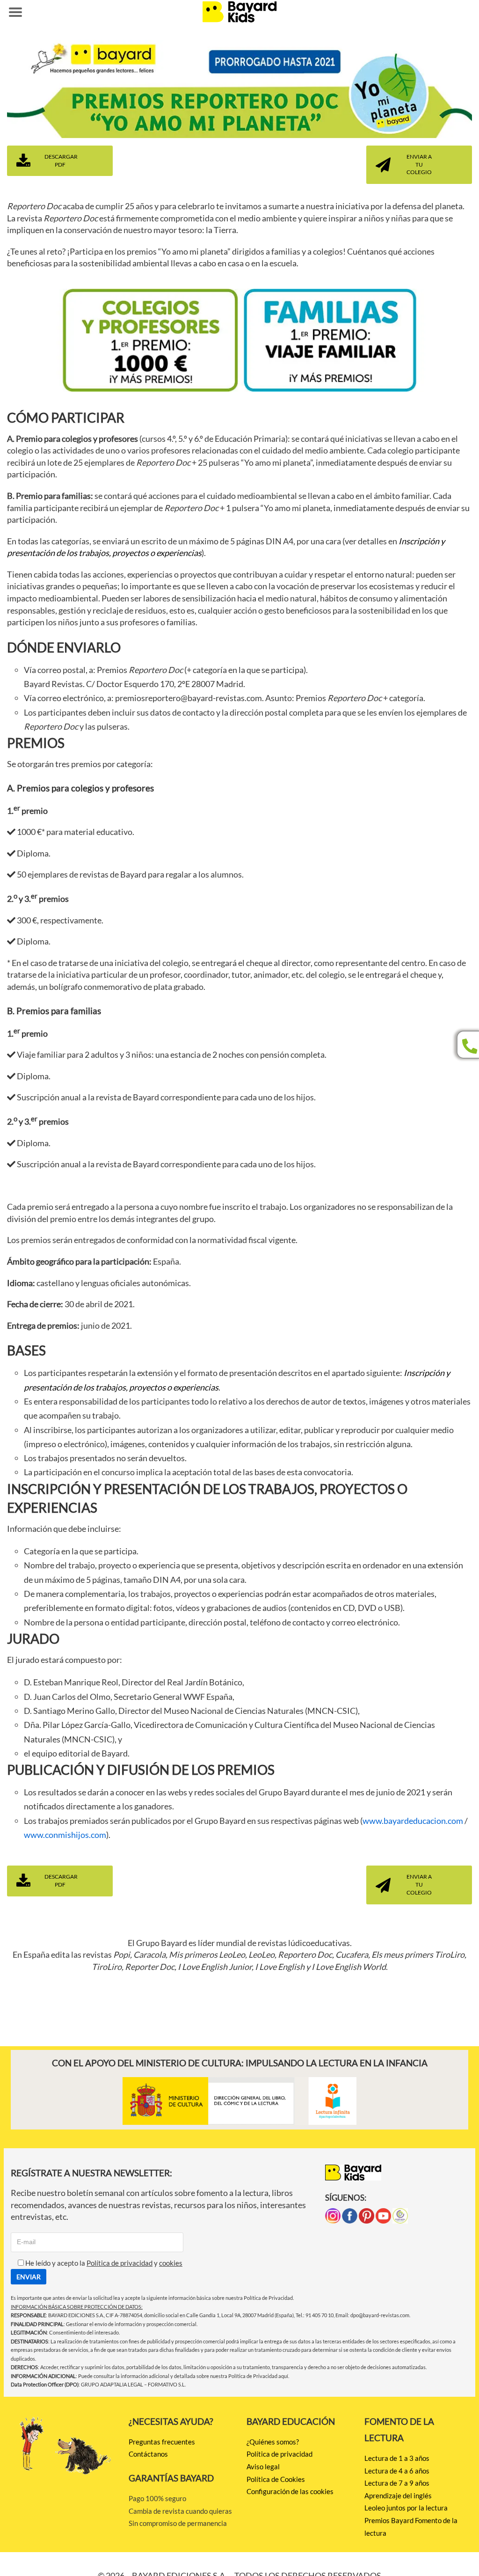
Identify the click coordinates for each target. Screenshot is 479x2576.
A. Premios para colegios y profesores (80, 788)
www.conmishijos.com (65, 1835)
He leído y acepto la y (103, 2263)
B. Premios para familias (54, 1011)
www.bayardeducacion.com (413, 1821)
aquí (283, 2376)
